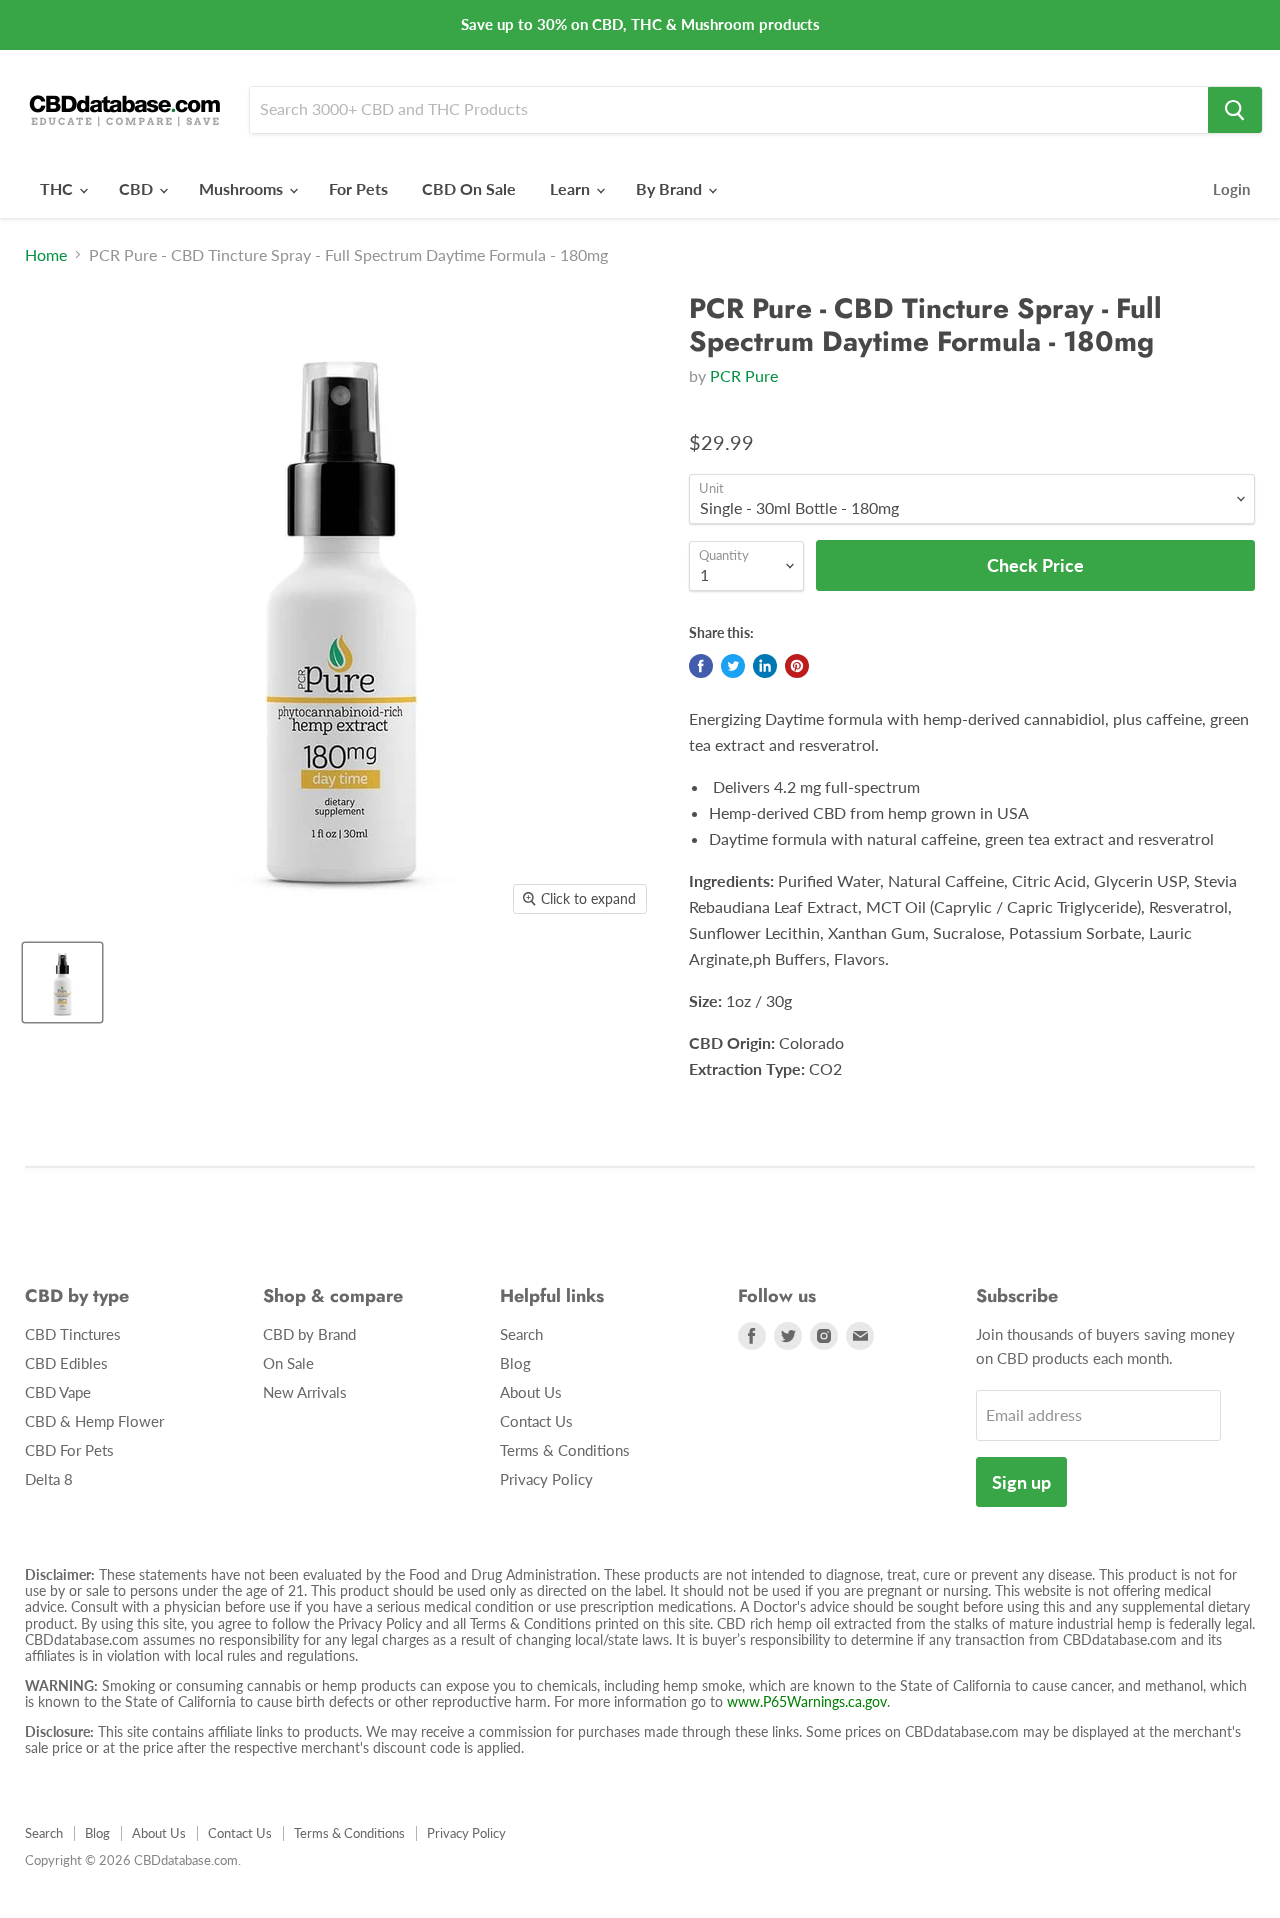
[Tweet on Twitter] (733, 666)
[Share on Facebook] (701, 666)
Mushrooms (243, 188)
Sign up (1021, 1482)
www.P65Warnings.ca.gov (807, 1701)
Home (46, 255)
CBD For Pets (69, 1450)
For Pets (358, 188)
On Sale (288, 1363)
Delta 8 (49, 1479)
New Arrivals (305, 1392)
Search (521, 1334)
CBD (138, 188)
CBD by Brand (309, 1334)
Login (1231, 189)
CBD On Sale (469, 188)
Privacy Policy (546, 1479)
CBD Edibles (66, 1363)
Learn (572, 188)
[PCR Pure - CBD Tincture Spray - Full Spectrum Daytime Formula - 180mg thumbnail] (62, 982)
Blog (515, 1363)
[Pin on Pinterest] (797, 666)
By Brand (671, 188)
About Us (531, 1392)
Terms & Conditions (565, 1450)
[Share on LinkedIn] (765, 666)
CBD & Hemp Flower (94, 1421)
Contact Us (536, 1421)
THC (58, 188)
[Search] (1235, 110)
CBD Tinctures (73, 1334)
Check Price (640, 1880)
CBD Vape (58, 1392)
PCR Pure (744, 375)
